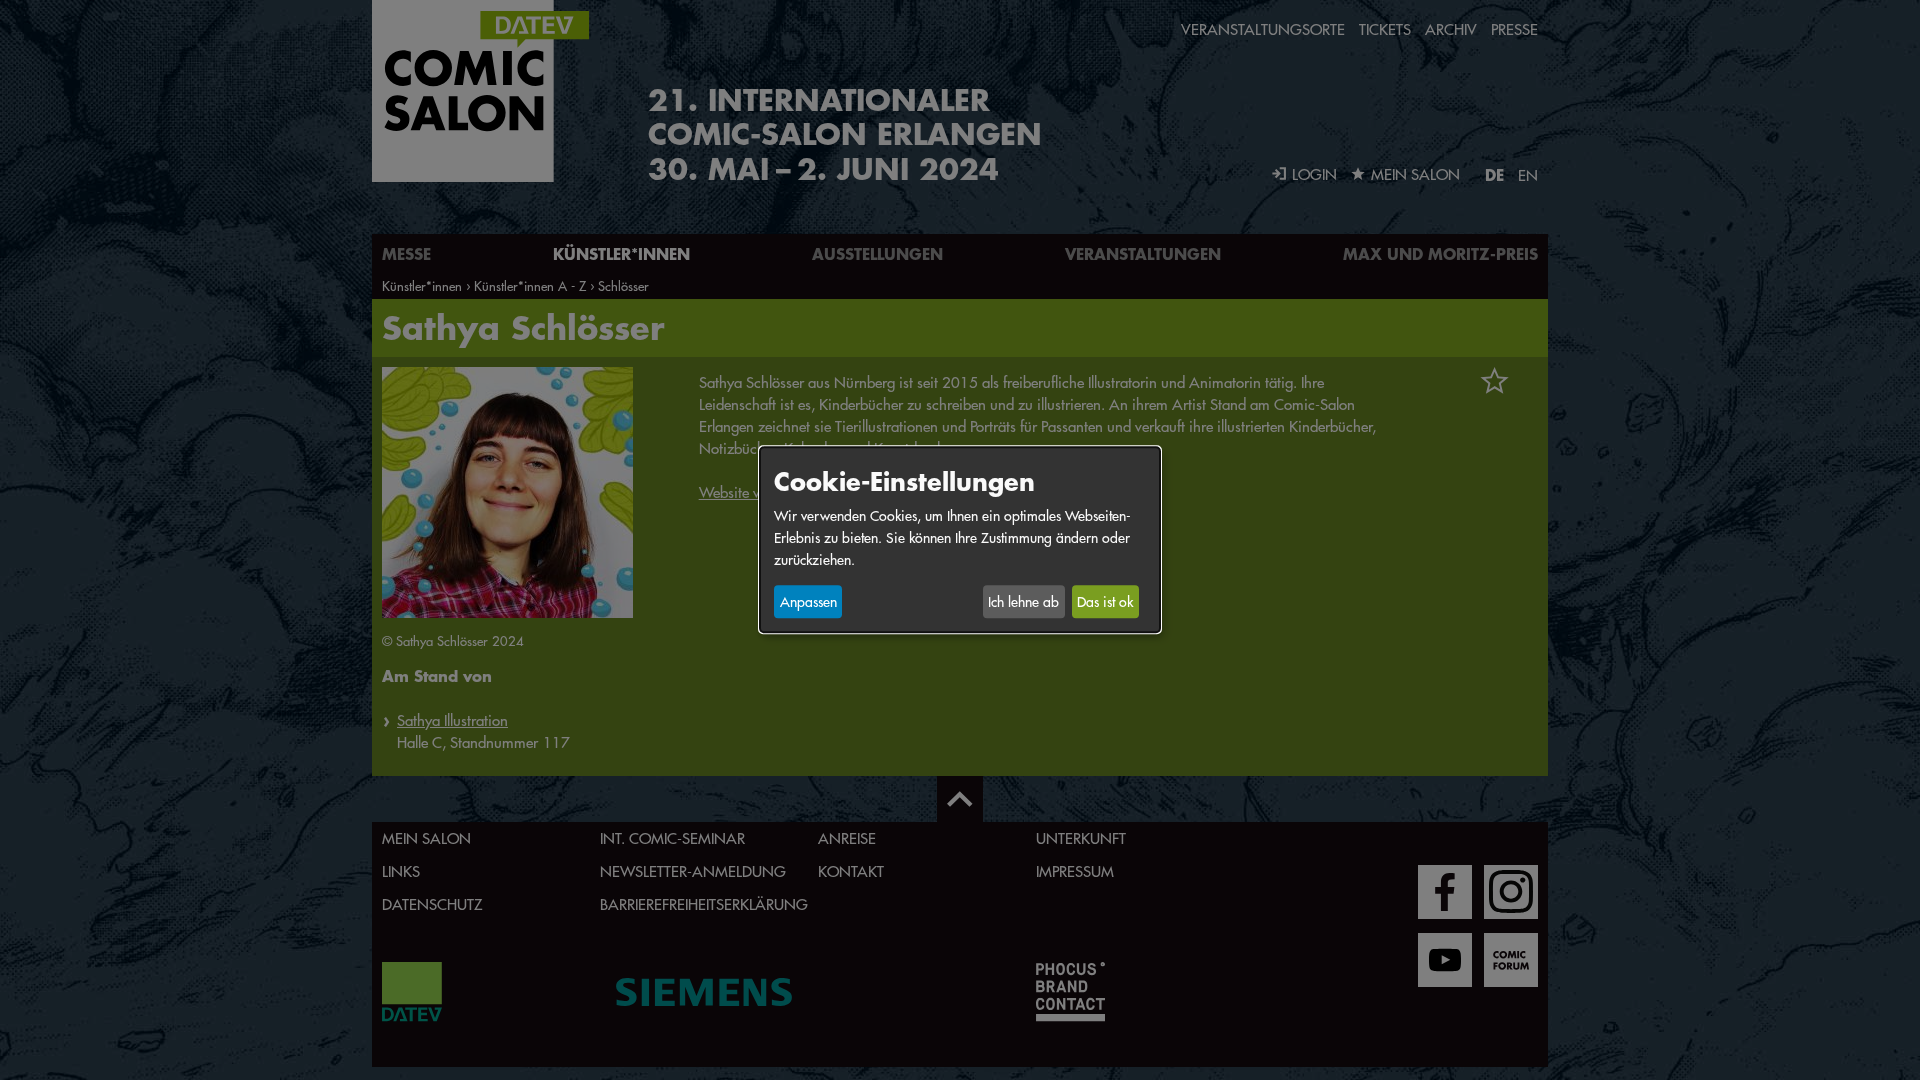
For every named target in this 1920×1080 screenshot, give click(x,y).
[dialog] (960, 539)
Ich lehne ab (1023, 602)
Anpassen (808, 602)
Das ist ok (1105, 602)
